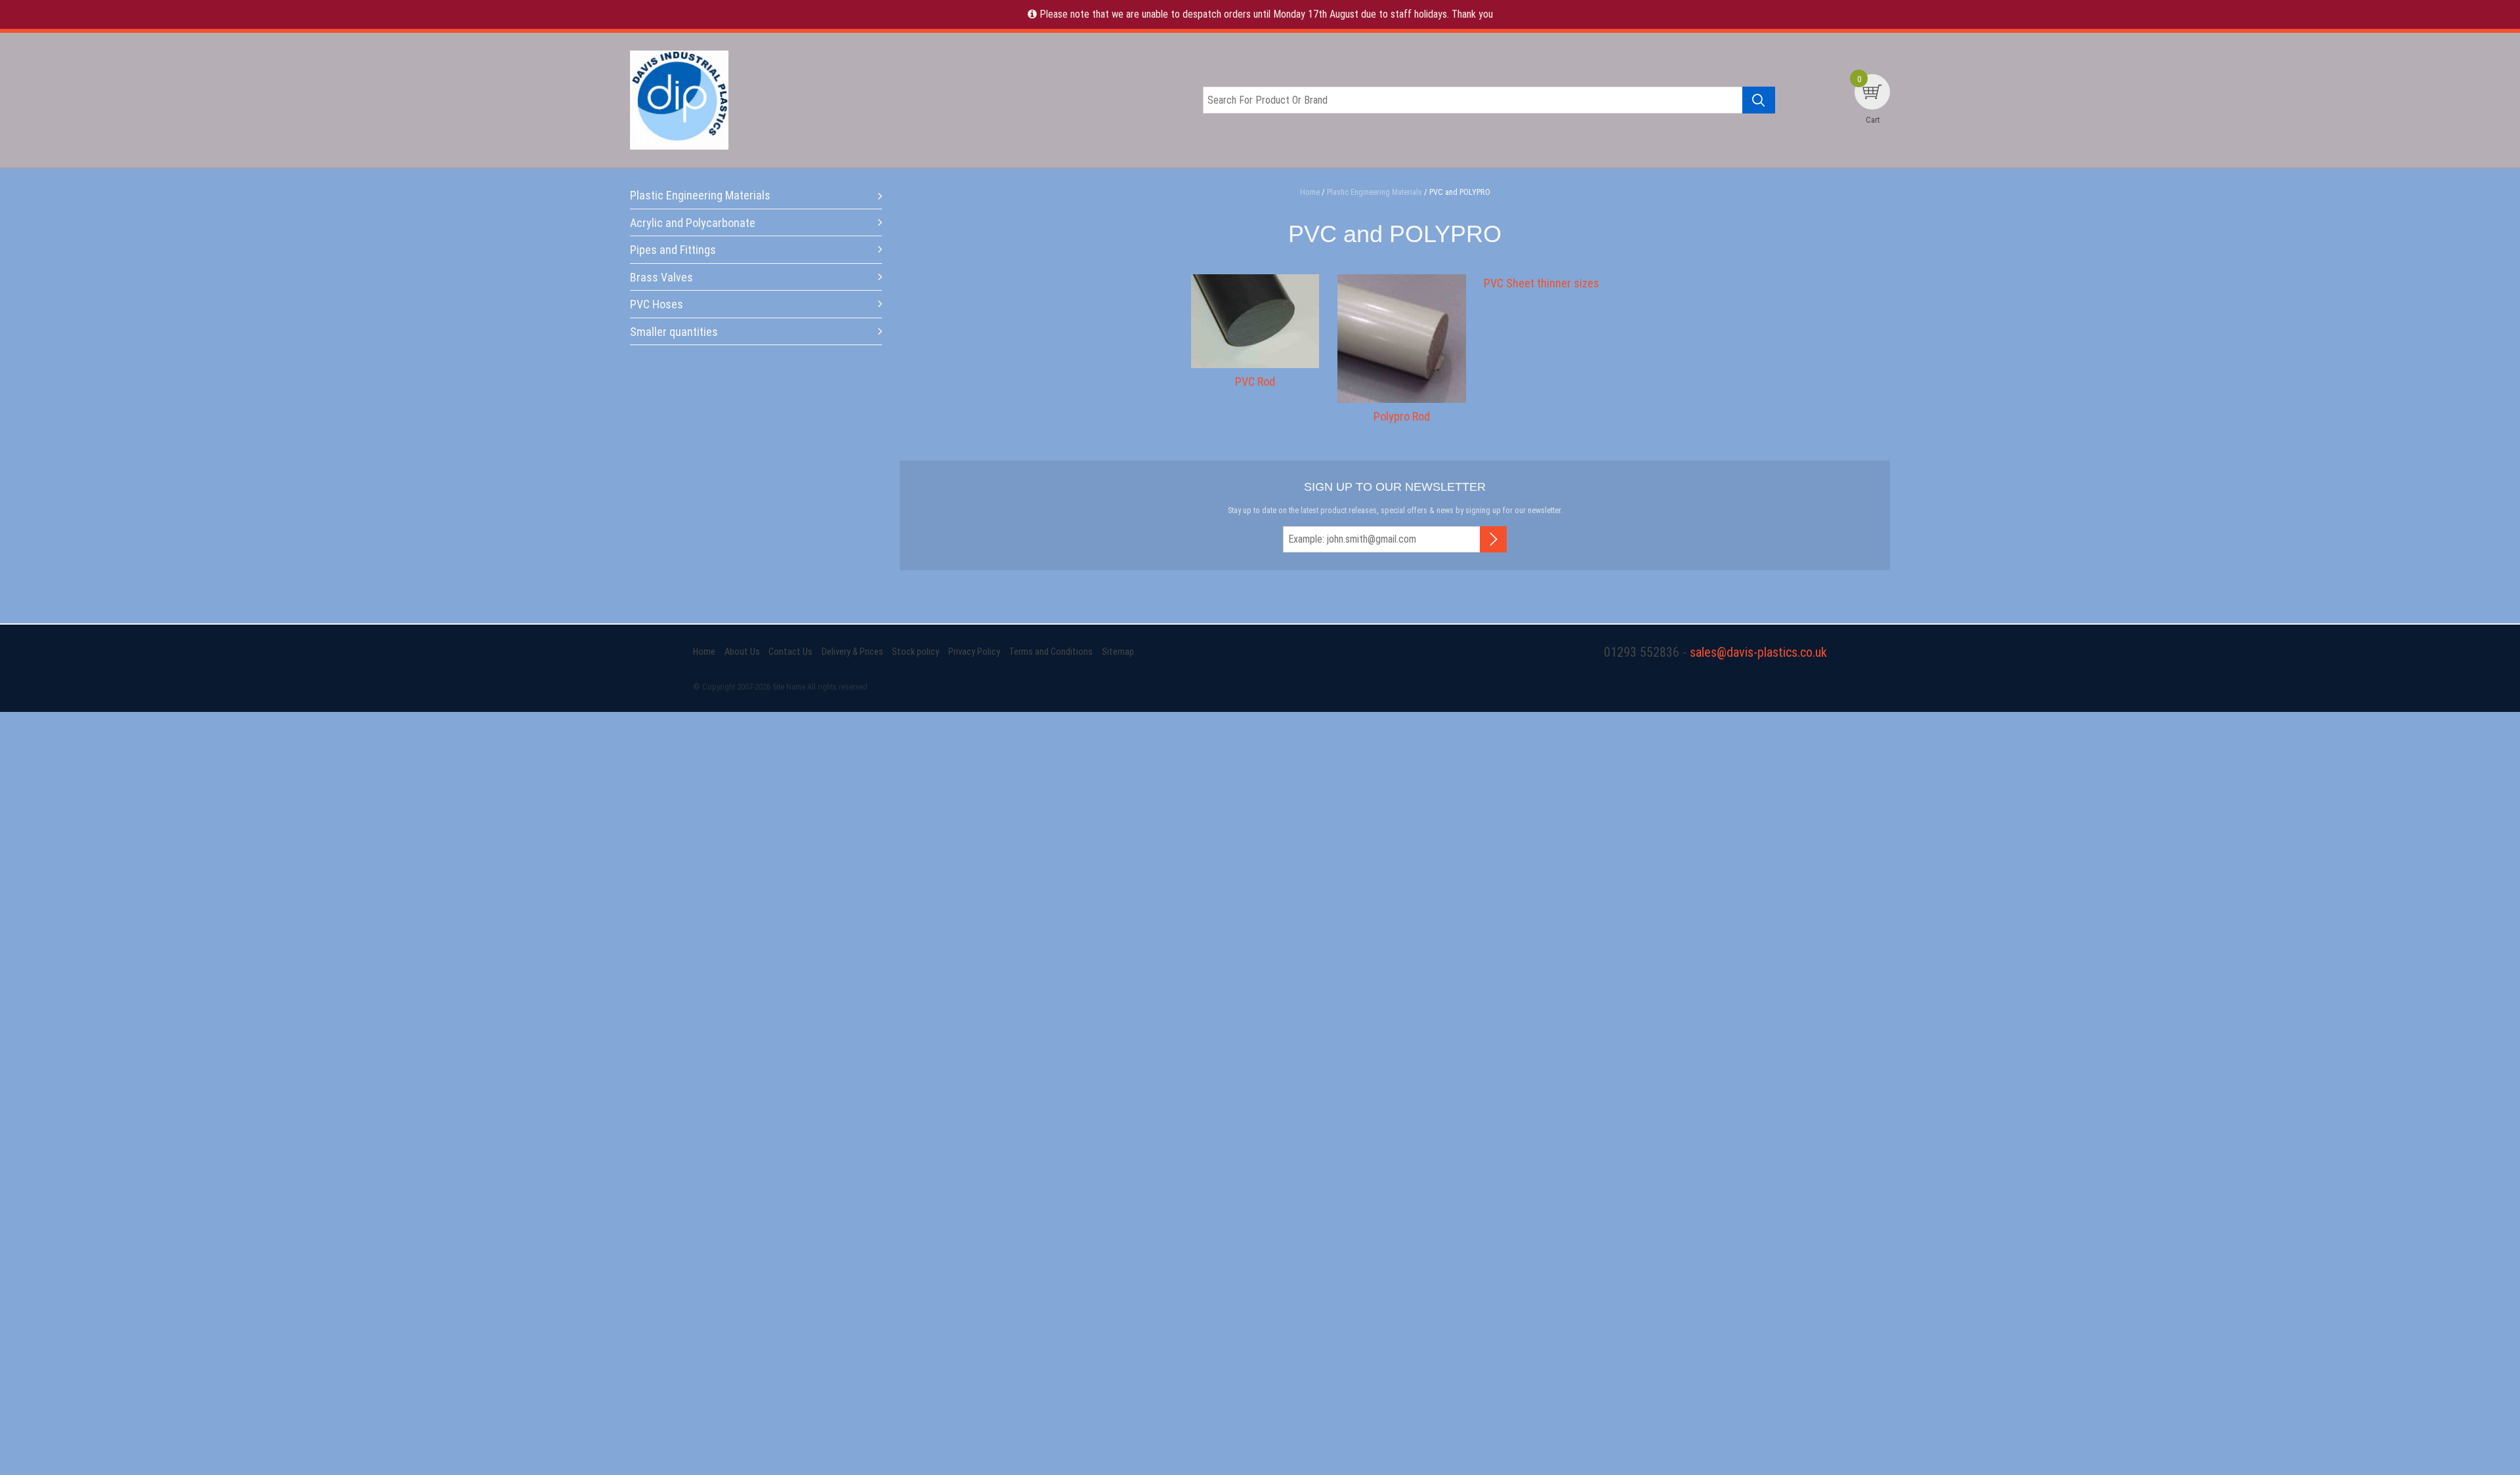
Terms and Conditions (1051, 652)
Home (704, 652)
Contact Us (790, 652)
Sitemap (1118, 652)
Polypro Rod (1402, 416)
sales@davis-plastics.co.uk (1758, 652)
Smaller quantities (674, 332)
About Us (742, 652)
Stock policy (915, 652)
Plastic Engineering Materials (700, 195)
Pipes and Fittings (673, 250)
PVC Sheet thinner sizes (1542, 283)
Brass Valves (661, 277)
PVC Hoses (657, 304)
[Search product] (1759, 100)
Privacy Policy (974, 652)
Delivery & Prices (852, 652)
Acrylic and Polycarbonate (693, 223)
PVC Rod (1255, 382)
